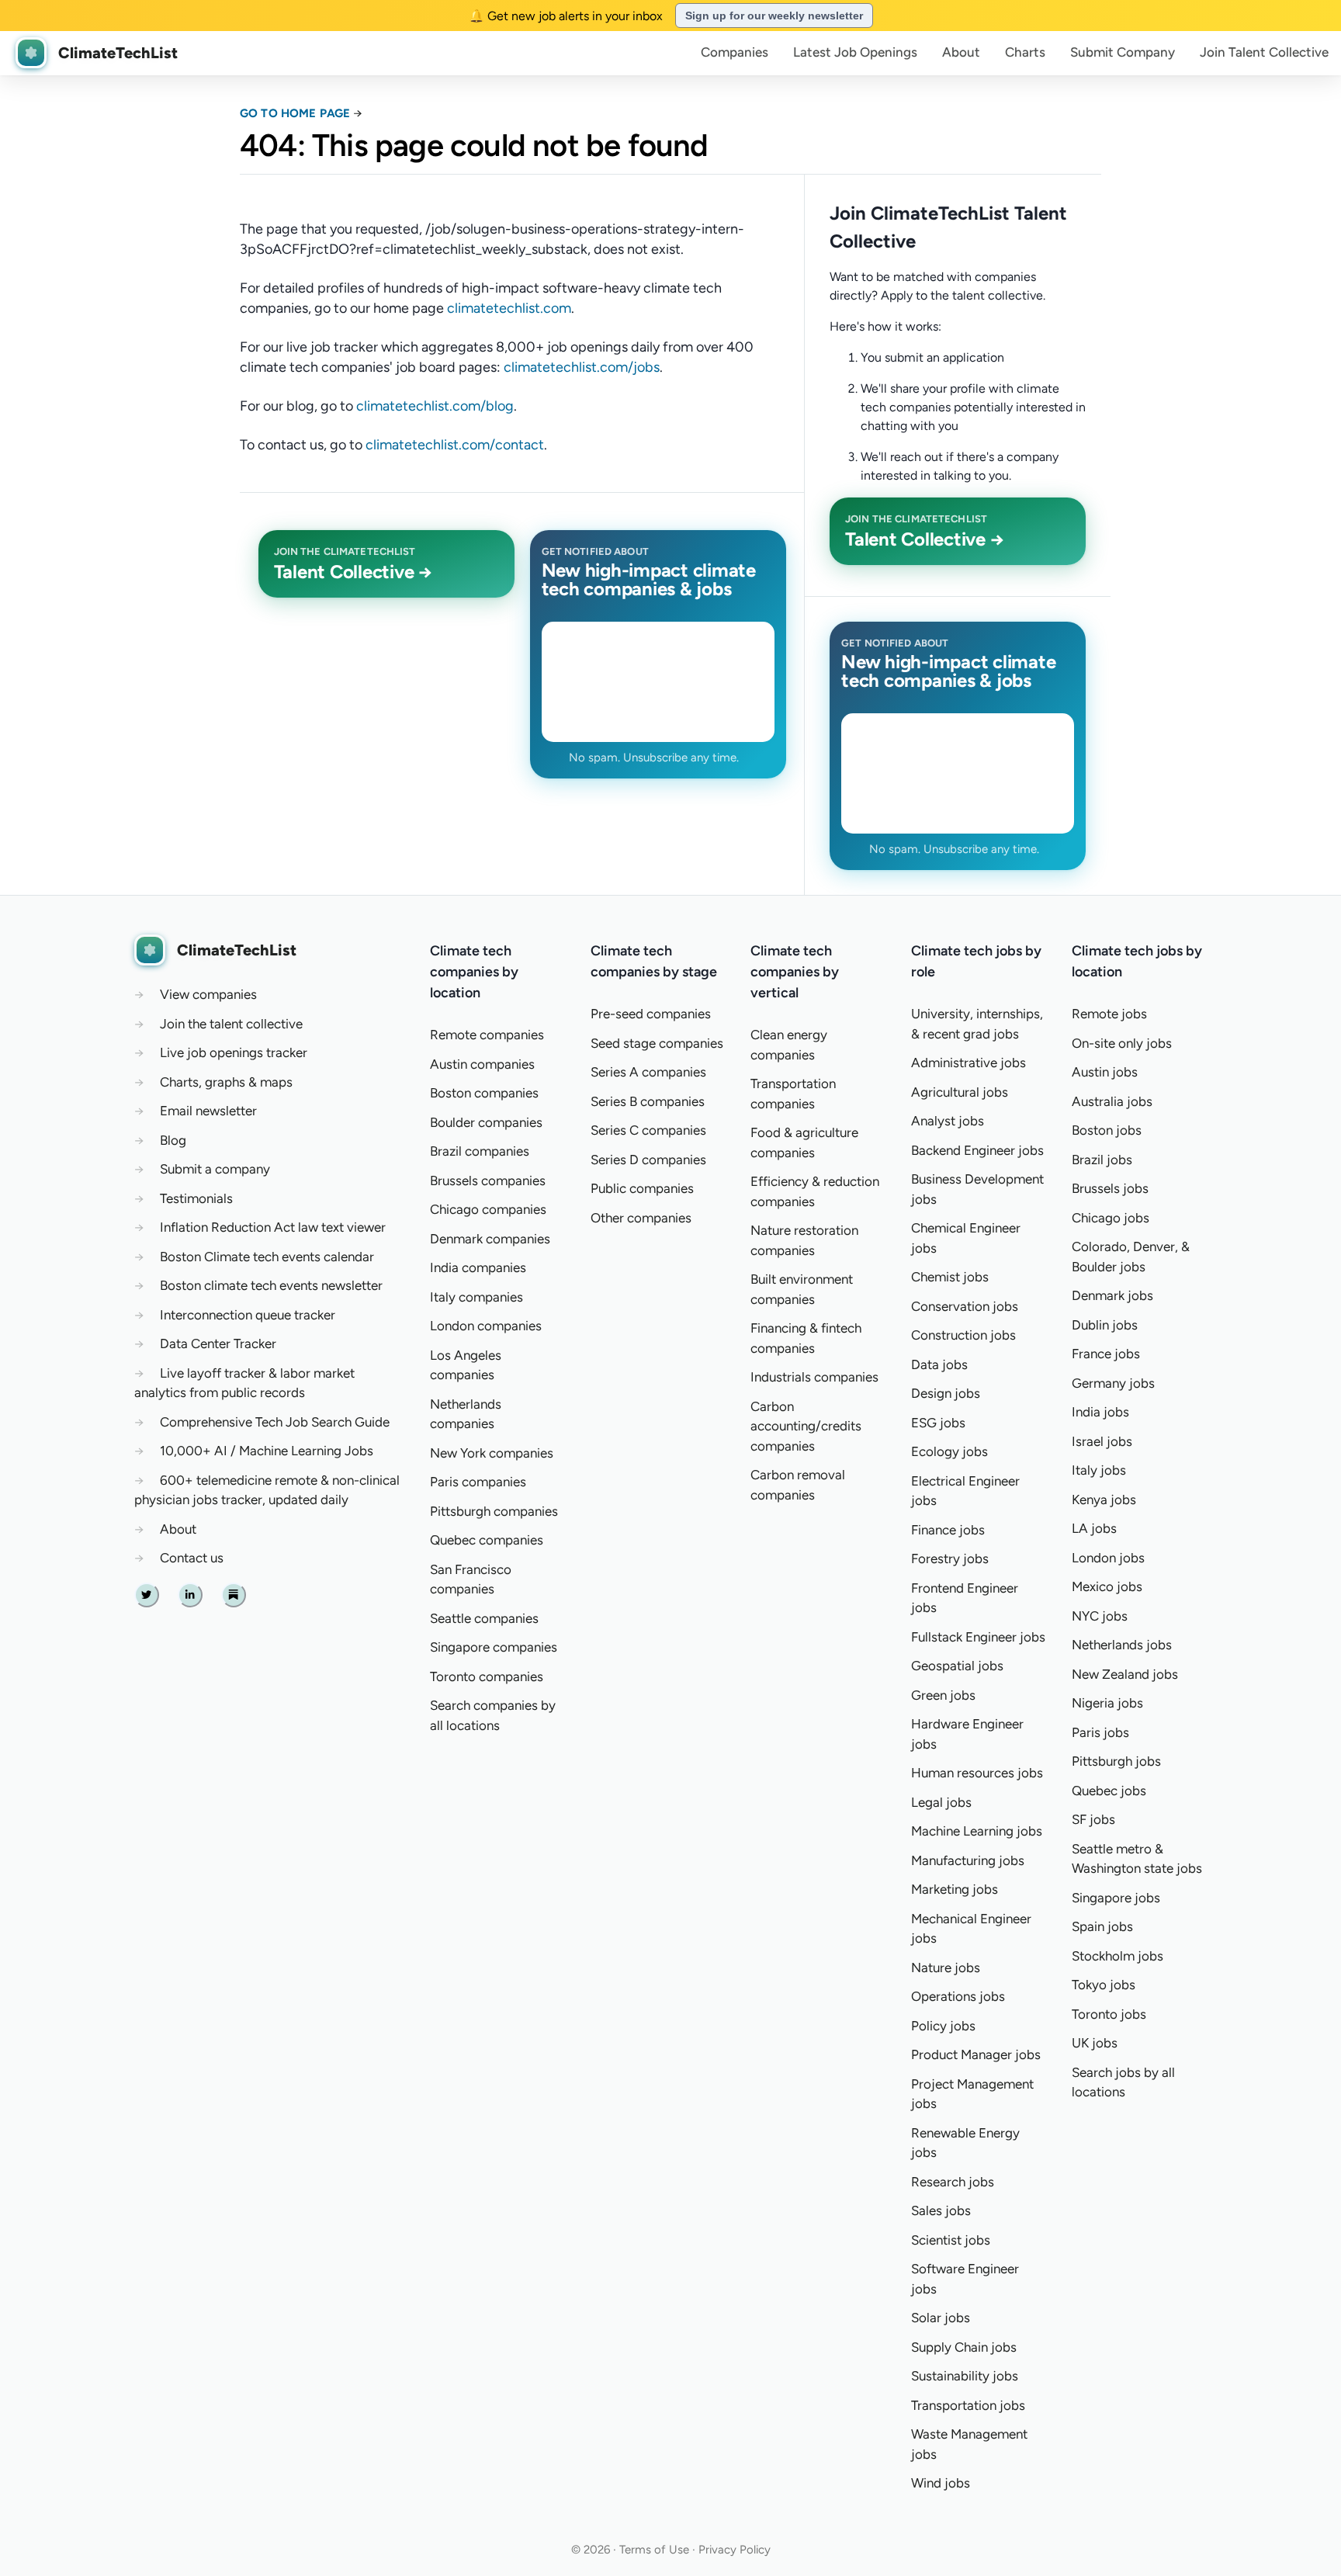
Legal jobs (941, 1802)
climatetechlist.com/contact (455, 445)
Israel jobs (1102, 1441)
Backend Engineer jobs (977, 1150)
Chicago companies (488, 1209)
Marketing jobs (955, 1889)
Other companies (641, 1218)
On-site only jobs (1122, 1043)
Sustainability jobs (965, 2376)
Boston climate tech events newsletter (271, 1285)
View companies (208, 994)
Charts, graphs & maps (226, 1082)
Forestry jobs (950, 1558)
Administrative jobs (968, 1063)
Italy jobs (1099, 1470)
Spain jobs (1102, 1926)
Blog (173, 1140)
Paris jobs (1100, 1732)
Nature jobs (946, 1968)
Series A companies (648, 1072)
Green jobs (943, 1695)
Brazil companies (480, 1151)
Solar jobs (941, 2318)
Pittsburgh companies (494, 1511)
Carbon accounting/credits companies (806, 1426)
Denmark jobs (1112, 1295)
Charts (1025, 52)
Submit (1123, 52)
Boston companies (484, 1093)
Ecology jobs (949, 1451)
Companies (735, 52)
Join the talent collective (231, 1024)
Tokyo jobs (1104, 1985)
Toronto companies (487, 1676)
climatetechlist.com (509, 308)
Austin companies (482, 1064)
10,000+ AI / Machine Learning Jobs (267, 1451)
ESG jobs (938, 1423)
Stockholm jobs (1117, 1956)
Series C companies (648, 1130)
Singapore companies (494, 1647)
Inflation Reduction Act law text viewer (273, 1227)
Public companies (642, 1188)
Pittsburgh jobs (1116, 1761)
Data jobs (939, 1364)
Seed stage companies (657, 1043)
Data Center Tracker (218, 1343)
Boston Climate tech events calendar (267, 1257)
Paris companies (478, 1482)
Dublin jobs (1105, 1325)
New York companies (492, 1453)
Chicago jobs (1111, 1218)
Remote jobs (1109, 1014)
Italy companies (476, 1297)
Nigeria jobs (1107, 1703)
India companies (478, 1267)
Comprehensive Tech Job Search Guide (275, 1422)
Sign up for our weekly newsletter (774, 16)
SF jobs (1093, 1819)
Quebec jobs (1109, 1791)
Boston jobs (1107, 1130)
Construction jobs (963, 1335)
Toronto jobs (1109, 2014)
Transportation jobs (968, 2405)
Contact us (192, 1558)
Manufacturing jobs (968, 1860)
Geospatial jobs (957, 1666)
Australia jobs (1112, 1101)
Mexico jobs (1107, 1586)
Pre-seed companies (651, 1014)
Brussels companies (488, 1181)
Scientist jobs (951, 2240)
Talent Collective (1264, 52)
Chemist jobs (950, 1277)
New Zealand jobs (1125, 1674)
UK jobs (1095, 2043)
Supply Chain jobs (964, 2347)
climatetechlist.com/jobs (582, 367)
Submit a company (215, 1169)
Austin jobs (1105, 1072)
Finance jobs (948, 1530)
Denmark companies (490, 1239)
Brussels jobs (1110, 1188)
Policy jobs (943, 2026)
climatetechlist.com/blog (435, 406)
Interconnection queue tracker (248, 1315)
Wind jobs (941, 2483)
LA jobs (1094, 1528)
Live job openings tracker (234, 1052)
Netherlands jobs (1122, 1645)
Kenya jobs (1104, 1499)
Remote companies (487, 1035)
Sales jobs (941, 2210)
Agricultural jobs (960, 1092)
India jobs (1100, 1412)
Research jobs (953, 2182)
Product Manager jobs (976, 2054)
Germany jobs (1113, 1383)
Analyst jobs (948, 1121)
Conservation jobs (965, 1306)
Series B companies (648, 1101)
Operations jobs (958, 1996)
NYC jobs (1100, 1616)
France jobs (1106, 1354)
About (961, 52)
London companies (486, 1326)
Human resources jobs (977, 1773)
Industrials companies (814, 1377)
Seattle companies (484, 1618)
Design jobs (946, 1393)
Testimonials (196, 1198)
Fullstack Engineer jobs (978, 1637)
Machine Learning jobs (977, 1831)
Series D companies (648, 1160)
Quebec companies (487, 1540)
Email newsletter (208, 1111)
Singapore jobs (1116, 1898)
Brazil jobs (1102, 1160)
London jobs (1108, 1558)
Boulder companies (486, 1122)
